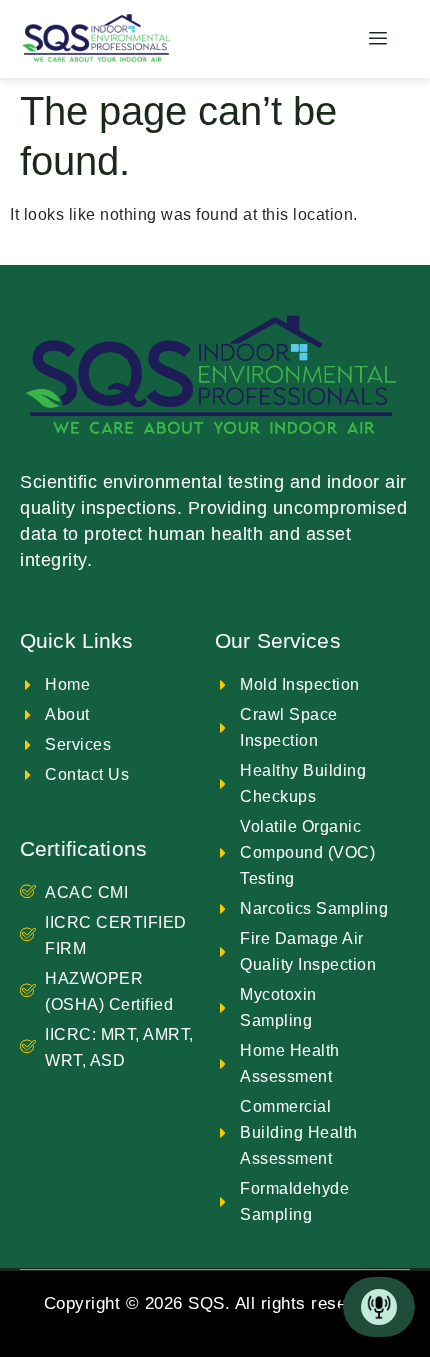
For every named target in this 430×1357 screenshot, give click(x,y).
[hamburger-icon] (378, 38)
